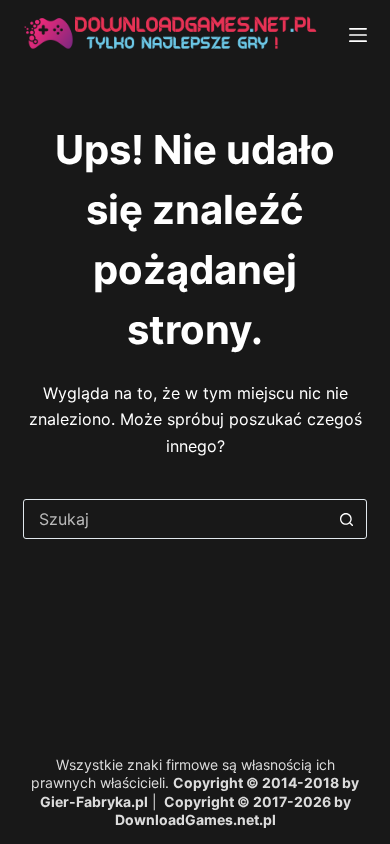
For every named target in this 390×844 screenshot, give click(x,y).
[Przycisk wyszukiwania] (347, 519)
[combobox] (175, 519)
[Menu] (358, 35)
